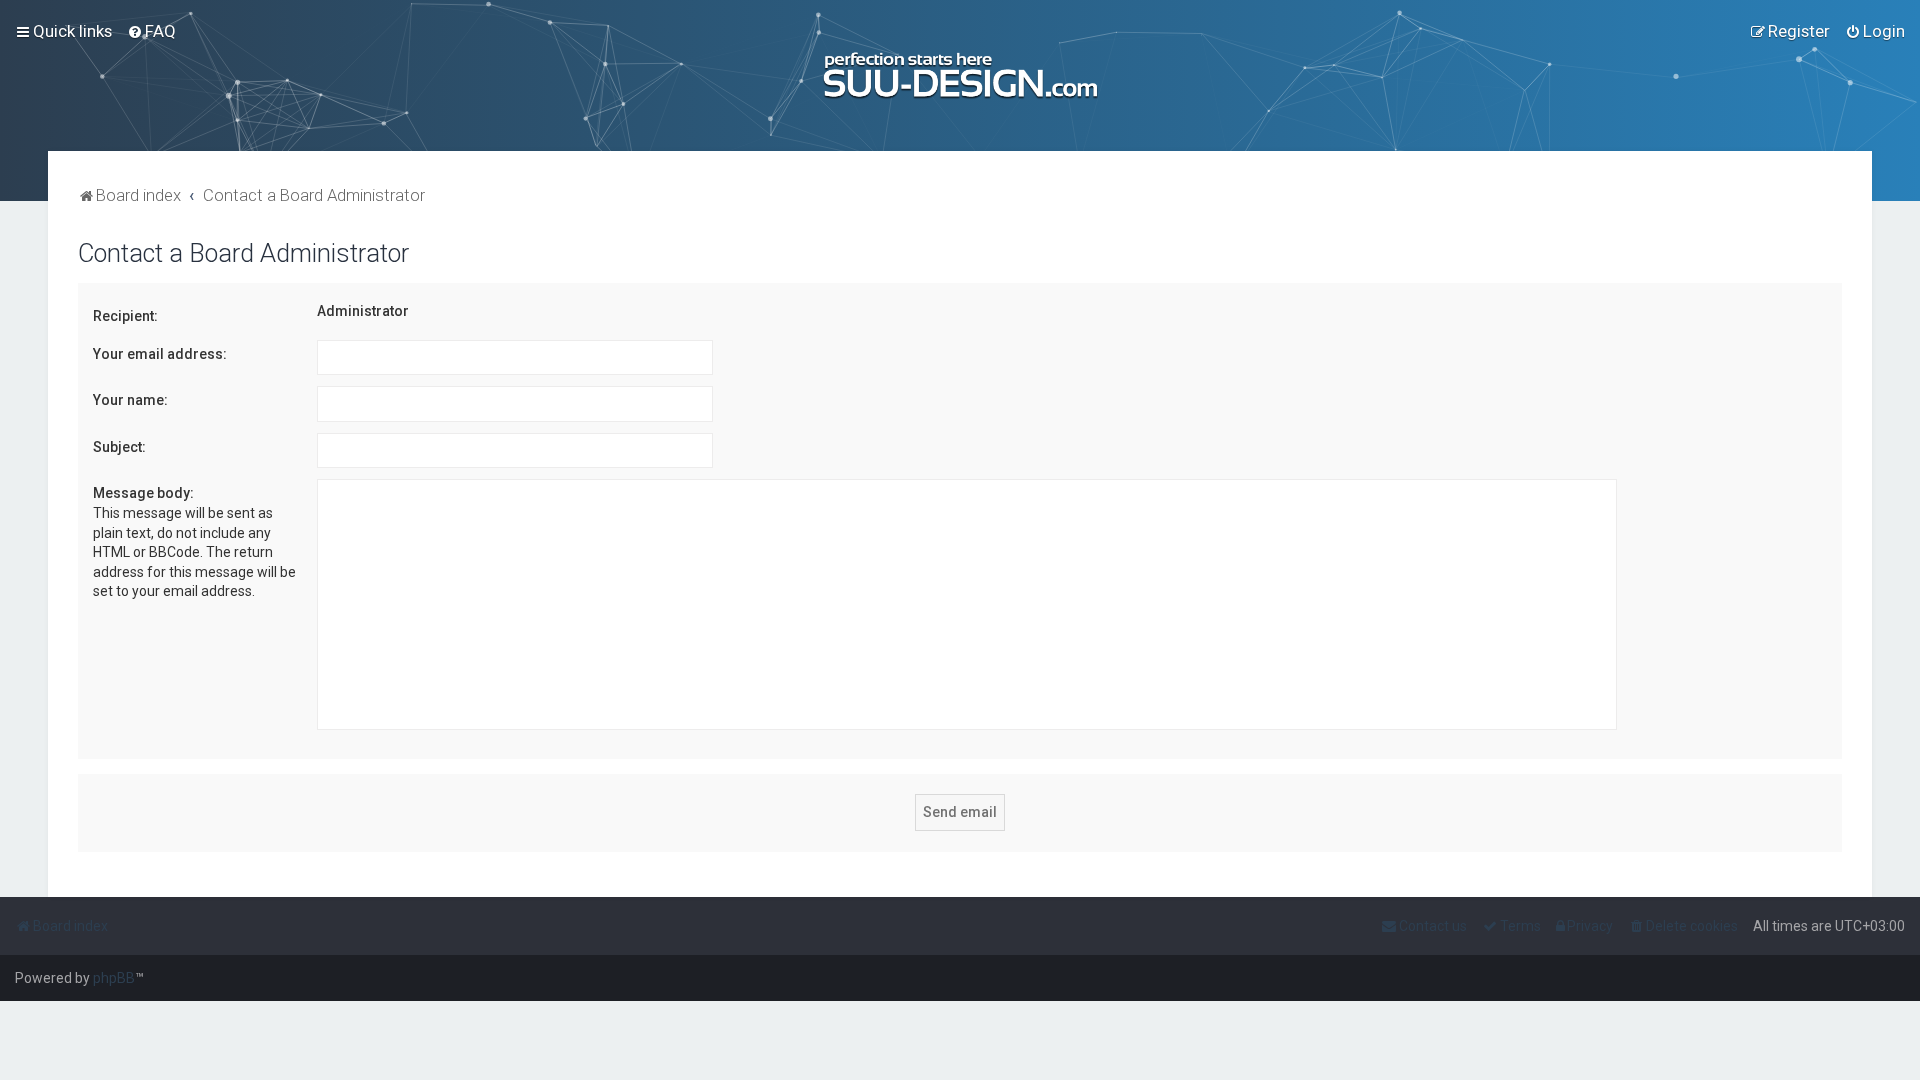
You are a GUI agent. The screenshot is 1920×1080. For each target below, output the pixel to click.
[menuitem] (151, 31)
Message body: (143, 493)
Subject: (119, 447)
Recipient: (125, 316)
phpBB (114, 978)
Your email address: (160, 354)
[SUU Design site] (960, 75)
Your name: (130, 400)
